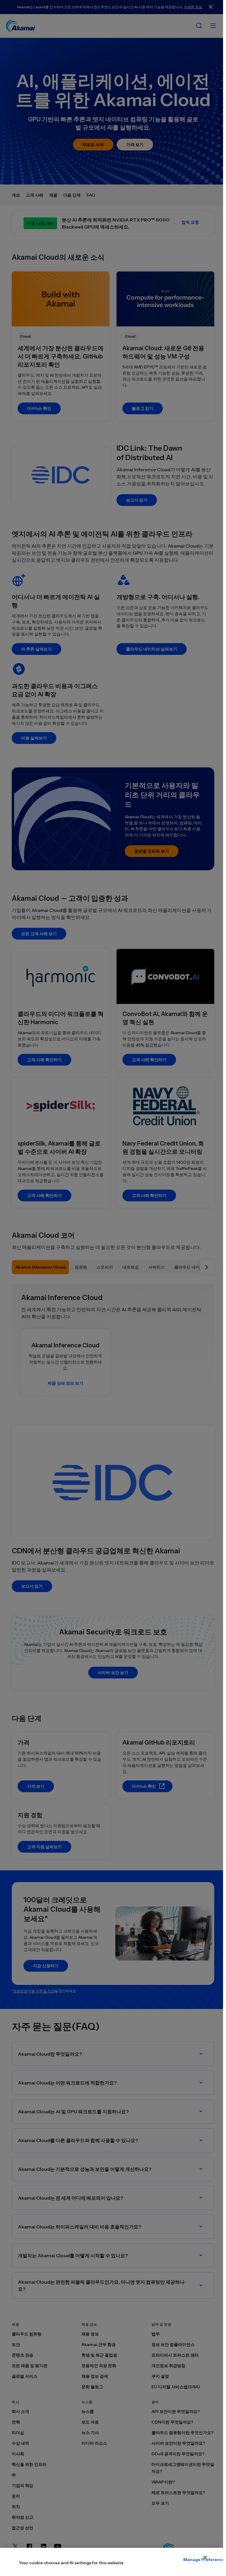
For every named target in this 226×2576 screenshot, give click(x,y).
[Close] (205, 2557)
